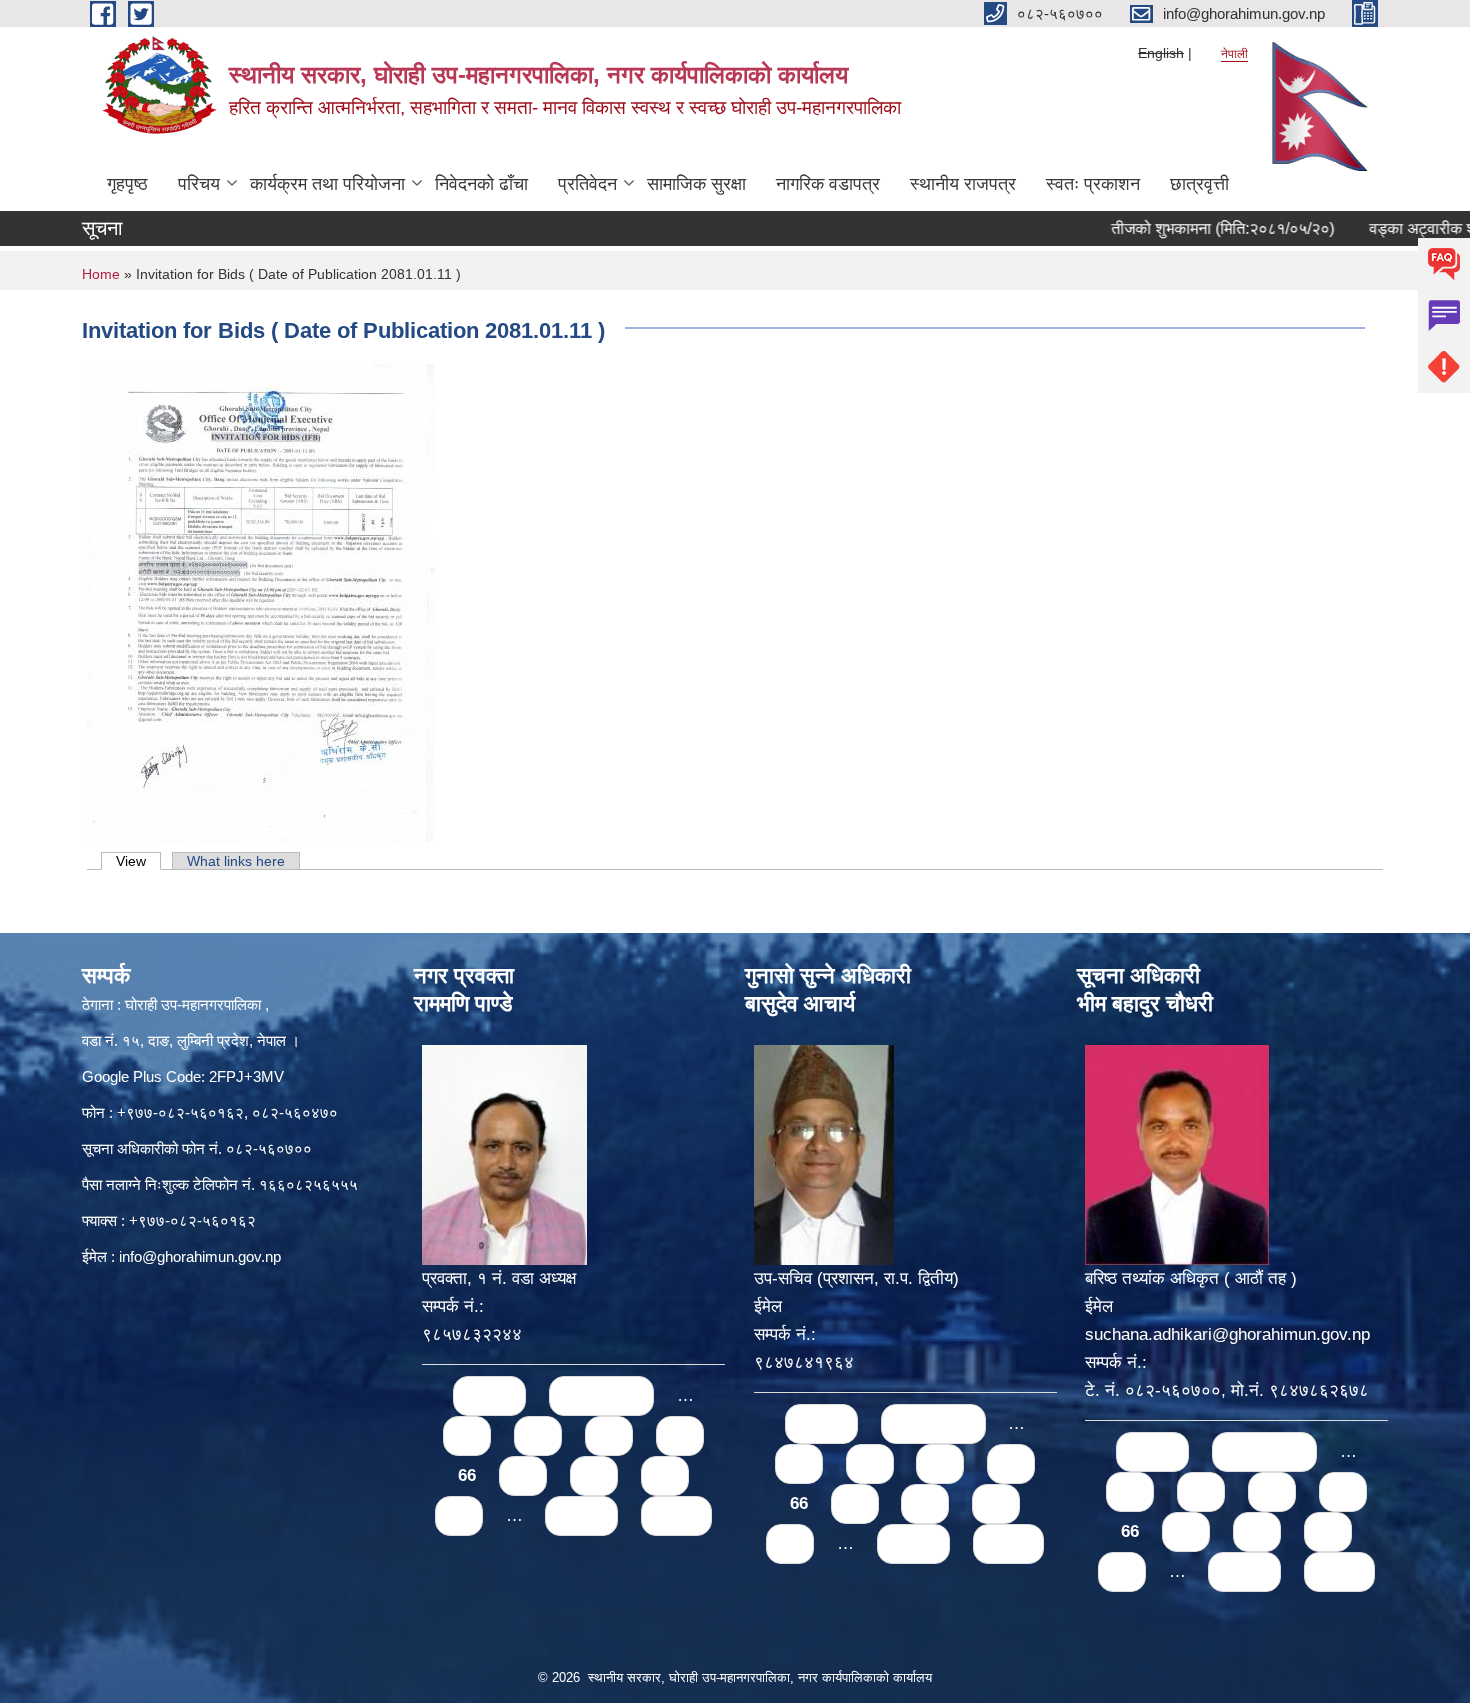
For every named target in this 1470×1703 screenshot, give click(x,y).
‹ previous (601, 1395)
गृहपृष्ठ (127, 184)
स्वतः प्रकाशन (1093, 184)
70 (459, 1515)
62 (467, 1435)
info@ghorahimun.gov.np (200, 1256)
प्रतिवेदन (587, 184)
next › (581, 1515)
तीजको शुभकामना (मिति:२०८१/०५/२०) (1182, 228)
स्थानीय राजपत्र (963, 184)
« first (489, 1395)
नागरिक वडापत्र (828, 184)
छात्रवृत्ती (1199, 184)
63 (538, 1435)
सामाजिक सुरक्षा (696, 184)
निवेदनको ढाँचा (481, 184)
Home (101, 274)
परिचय (199, 184)
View (138, 861)
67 (523, 1475)
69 (665, 1475)
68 (594, 1475)
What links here (236, 861)
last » (676, 1515)
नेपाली (1234, 54)
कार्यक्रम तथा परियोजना (327, 184)
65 (680, 1435)
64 (609, 1435)
